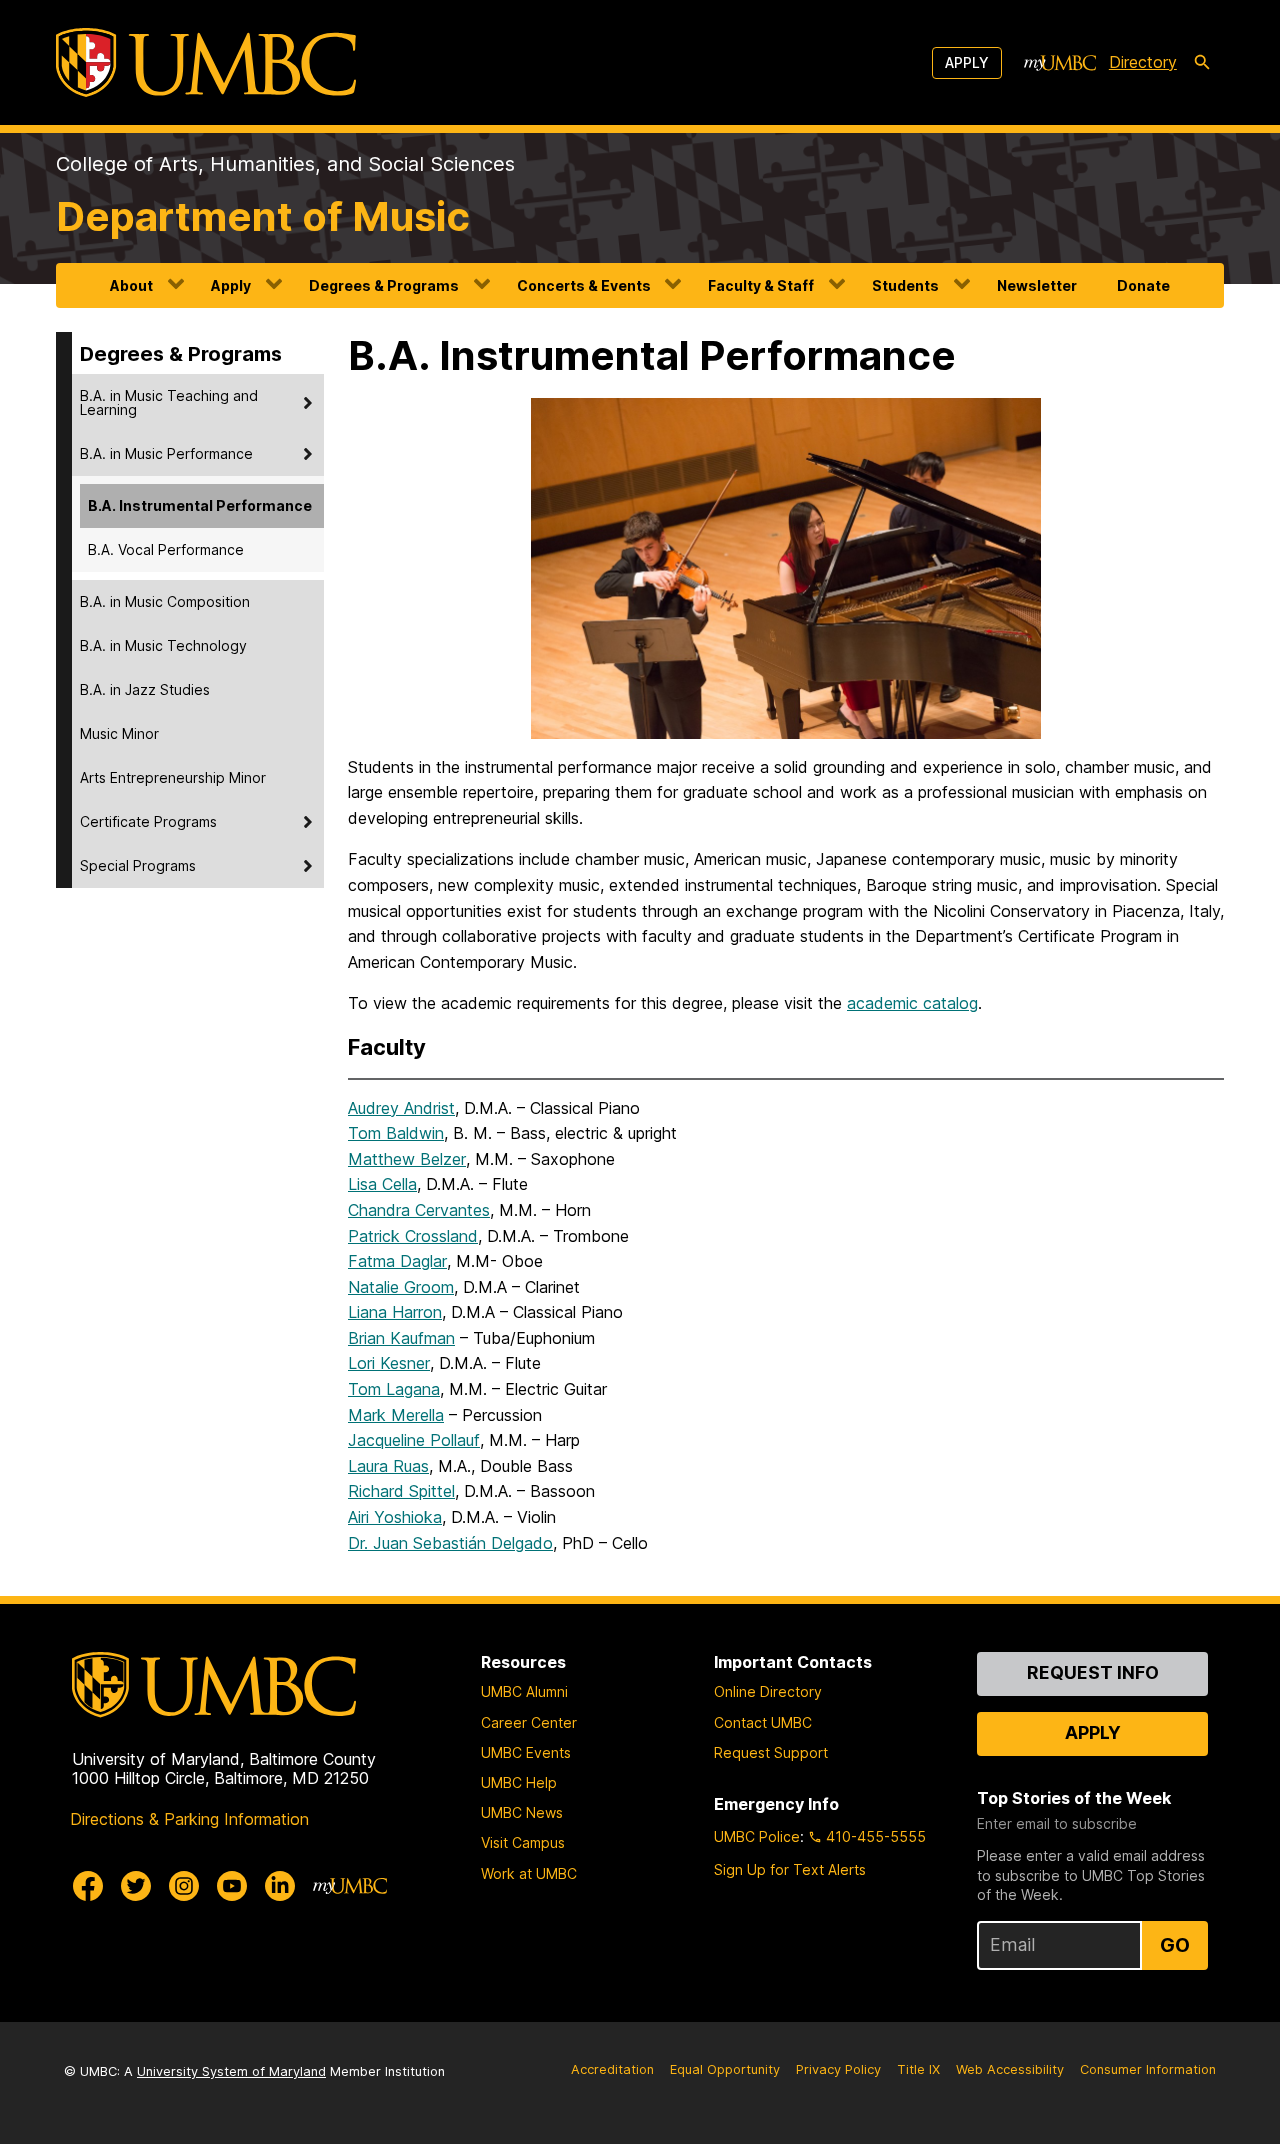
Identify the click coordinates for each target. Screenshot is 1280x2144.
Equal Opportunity (725, 2069)
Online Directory (768, 1691)
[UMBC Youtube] (232, 1886)
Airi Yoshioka (395, 1517)
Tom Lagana (394, 1389)
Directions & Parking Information (189, 1819)
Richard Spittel (401, 1491)
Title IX (918, 2069)
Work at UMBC (529, 1873)
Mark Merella (396, 1415)
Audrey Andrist (401, 1108)
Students (905, 285)
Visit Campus (523, 1842)
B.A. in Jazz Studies (145, 689)
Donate (1143, 285)
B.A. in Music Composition (165, 601)
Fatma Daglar (397, 1261)
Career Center (529, 1722)
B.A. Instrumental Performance (200, 505)
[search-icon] (1202, 63)
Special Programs (138, 865)
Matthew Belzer (407, 1159)
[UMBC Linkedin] (280, 1886)
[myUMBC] (1060, 63)
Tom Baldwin (396, 1133)
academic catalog (912, 1003)
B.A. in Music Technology (163, 645)
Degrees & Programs (384, 285)
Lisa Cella (382, 1184)
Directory (1143, 62)
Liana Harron (395, 1312)
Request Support (771, 1752)
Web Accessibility (1010, 2069)
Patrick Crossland (413, 1236)
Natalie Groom (401, 1287)
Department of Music (263, 216)
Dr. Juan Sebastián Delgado (450, 1543)
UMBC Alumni (524, 1691)
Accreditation (612, 2069)
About (131, 285)
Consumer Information (1148, 2069)
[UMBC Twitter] (136, 1886)
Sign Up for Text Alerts (790, 1869)
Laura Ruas (388, 1466)
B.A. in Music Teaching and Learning (169, 402)
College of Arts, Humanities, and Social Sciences (285, 164)
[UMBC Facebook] (88, 1886)
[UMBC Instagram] (184, 1886)
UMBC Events (526, 1752)
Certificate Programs (148, 821)
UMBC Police (757, 1836)
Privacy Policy (838, 2069)
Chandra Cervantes (419, 1210)
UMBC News (522, 1812)
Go (1175, 1945)
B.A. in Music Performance (166, 453)
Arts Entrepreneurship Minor (173, 777)
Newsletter (1037, 285)
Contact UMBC (763, 1722)
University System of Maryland (231, 2071)
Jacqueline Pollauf (414, 1440)
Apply (967, 62)
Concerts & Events (584, 285)
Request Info (1093, 1672)
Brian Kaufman (401, 1338)
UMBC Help (519, 1782)
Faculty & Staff (761, 285)
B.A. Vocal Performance (166, 549)
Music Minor (119, 733)
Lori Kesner (389, 1363)
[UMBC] (206, 62)
